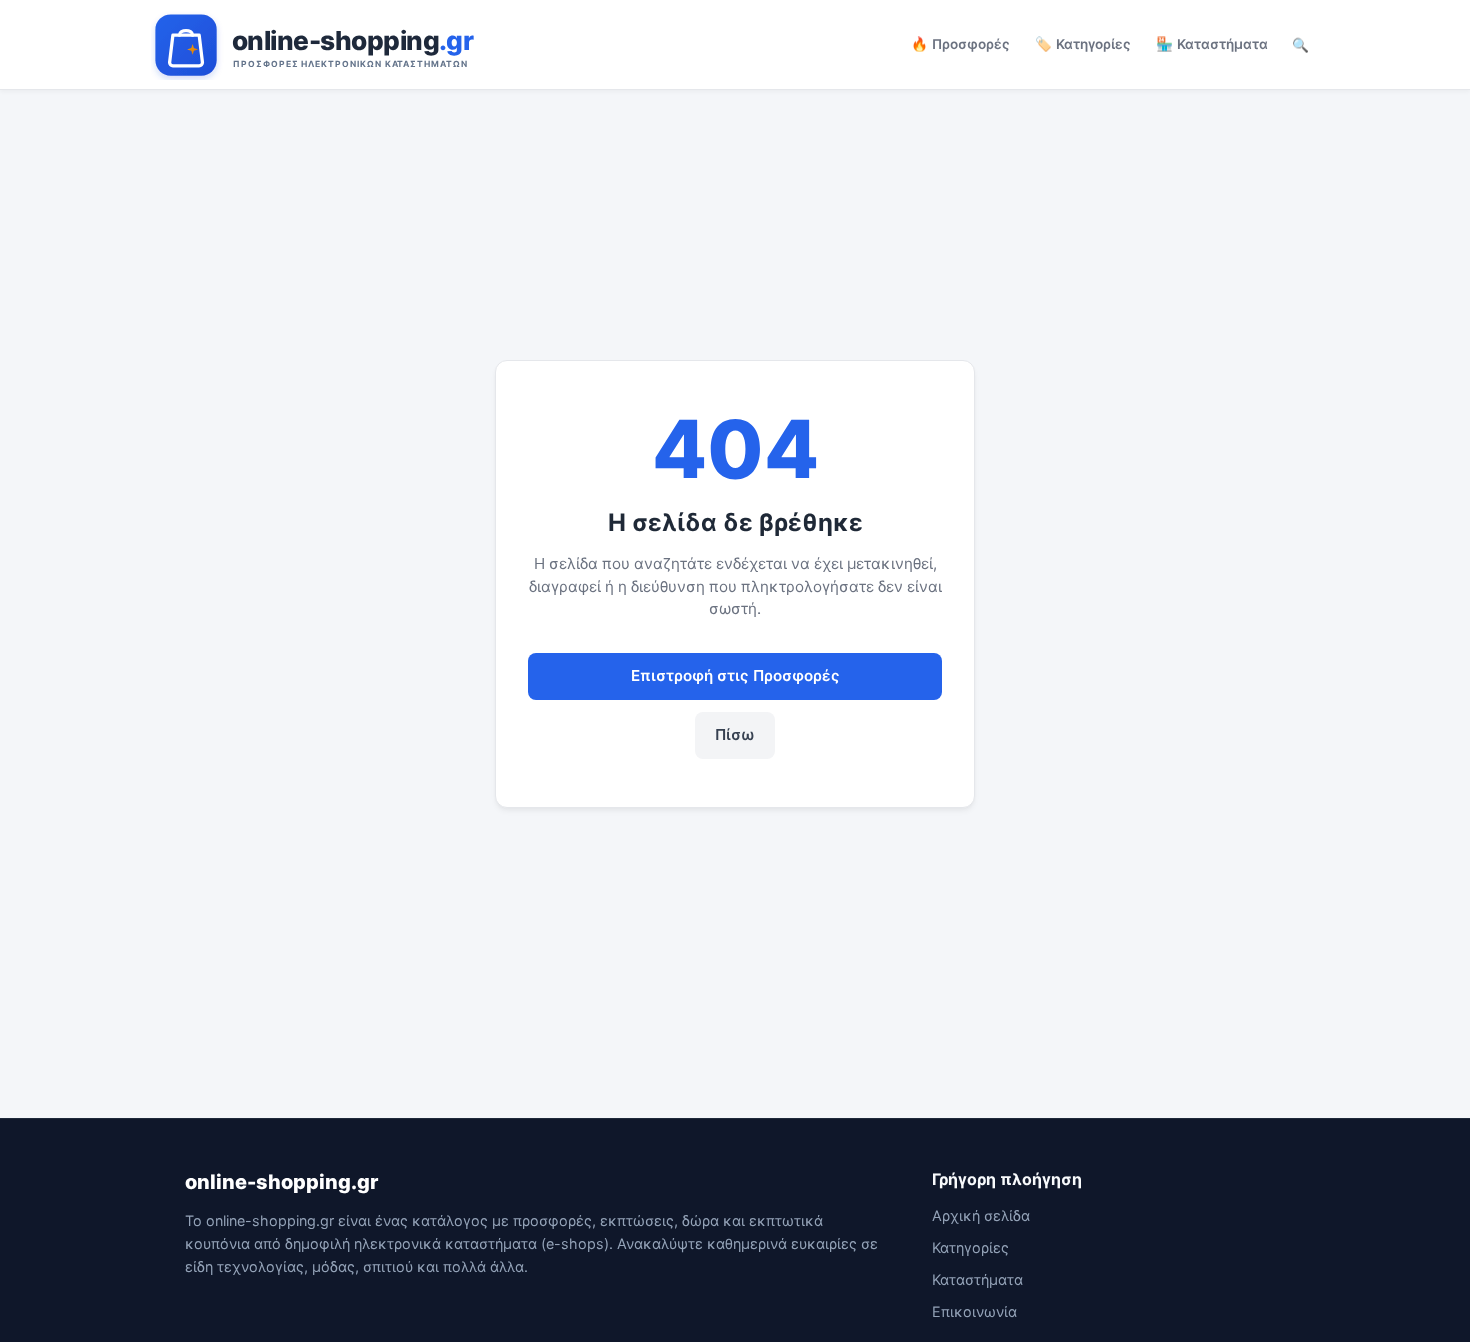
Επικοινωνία (974, 1311)
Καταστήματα (977, 1279)
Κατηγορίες (970, 1247)
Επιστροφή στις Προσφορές (735, 675)
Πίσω (735, 734)
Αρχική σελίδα (981, 1215)
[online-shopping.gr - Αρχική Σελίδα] (359, 45)
